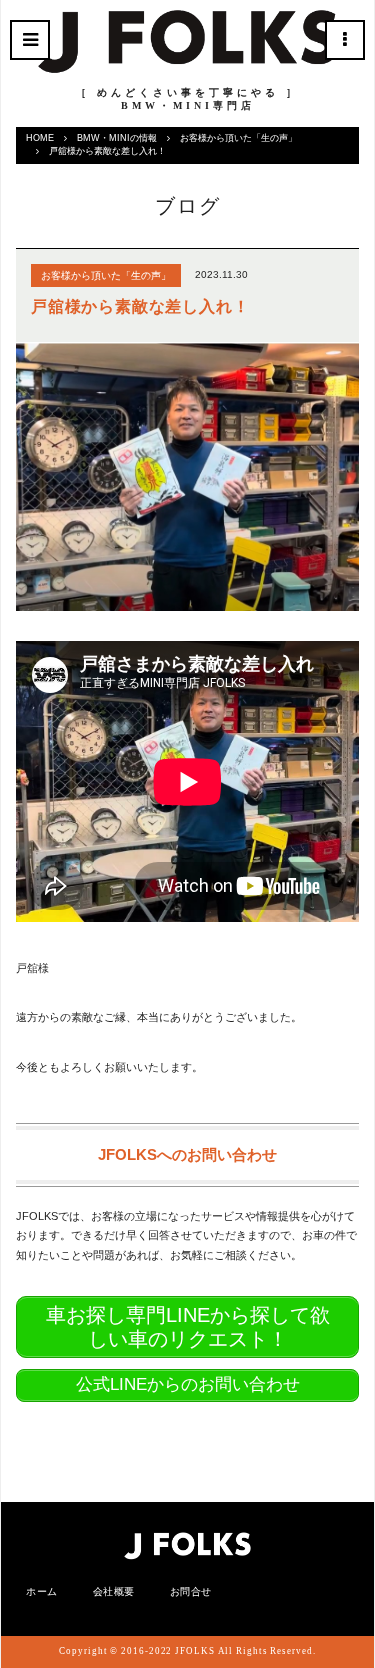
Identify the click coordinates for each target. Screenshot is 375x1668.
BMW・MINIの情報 (117, 138)
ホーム (42, 1591)
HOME (40, 138)
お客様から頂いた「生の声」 (238, 138)
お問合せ (191, 1591)
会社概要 (114, 1591)
